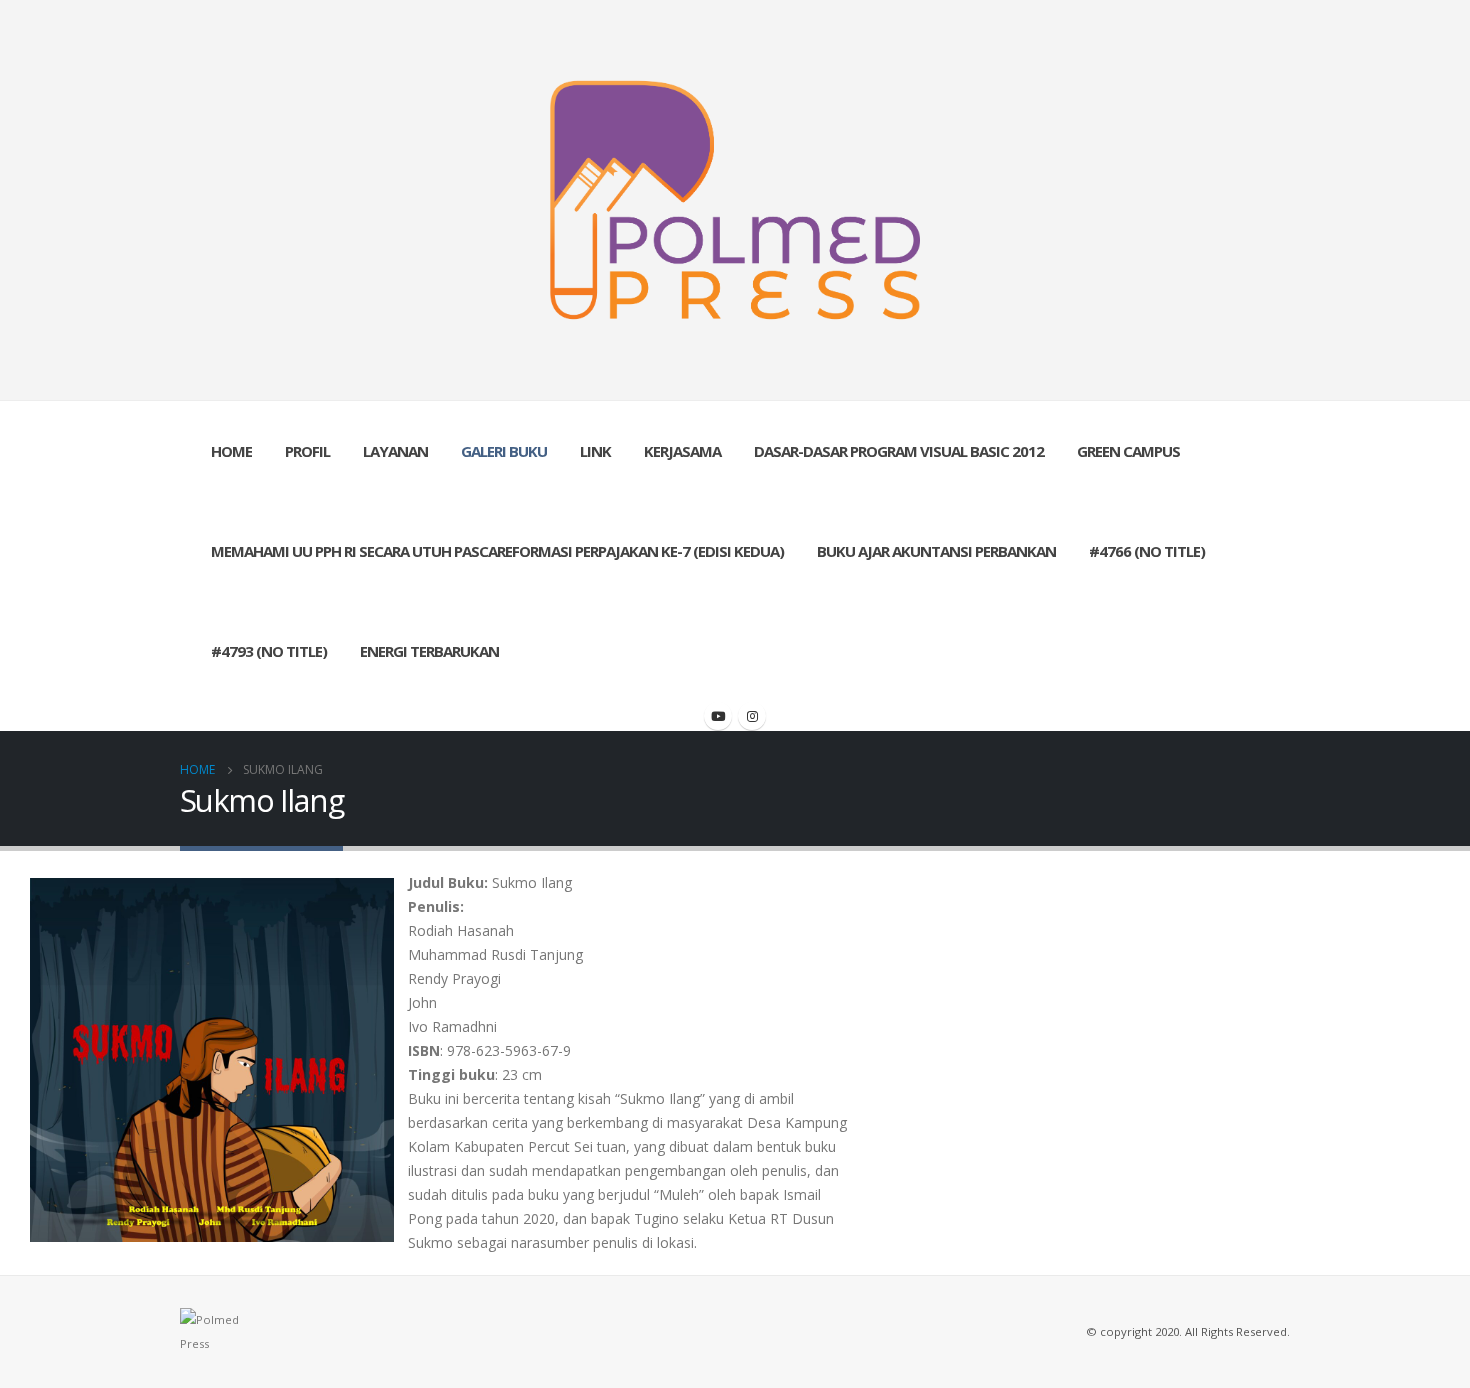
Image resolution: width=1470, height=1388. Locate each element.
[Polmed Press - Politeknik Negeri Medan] (735, 200)
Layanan (395, 451)
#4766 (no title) (1147, 551)
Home (231, 451)
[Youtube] (718, 716)
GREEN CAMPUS (1128, 451)
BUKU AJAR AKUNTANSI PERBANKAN (936, 551)
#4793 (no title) (269, 651)
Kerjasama (682, 451)
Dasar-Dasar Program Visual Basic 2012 (899, 451)
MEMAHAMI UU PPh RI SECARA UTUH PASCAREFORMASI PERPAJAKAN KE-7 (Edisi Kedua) (497, 551)
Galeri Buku (504, 451)
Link (595, 451)
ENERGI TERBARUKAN (429, 651)
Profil (307, 451)
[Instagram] (752, 716)
